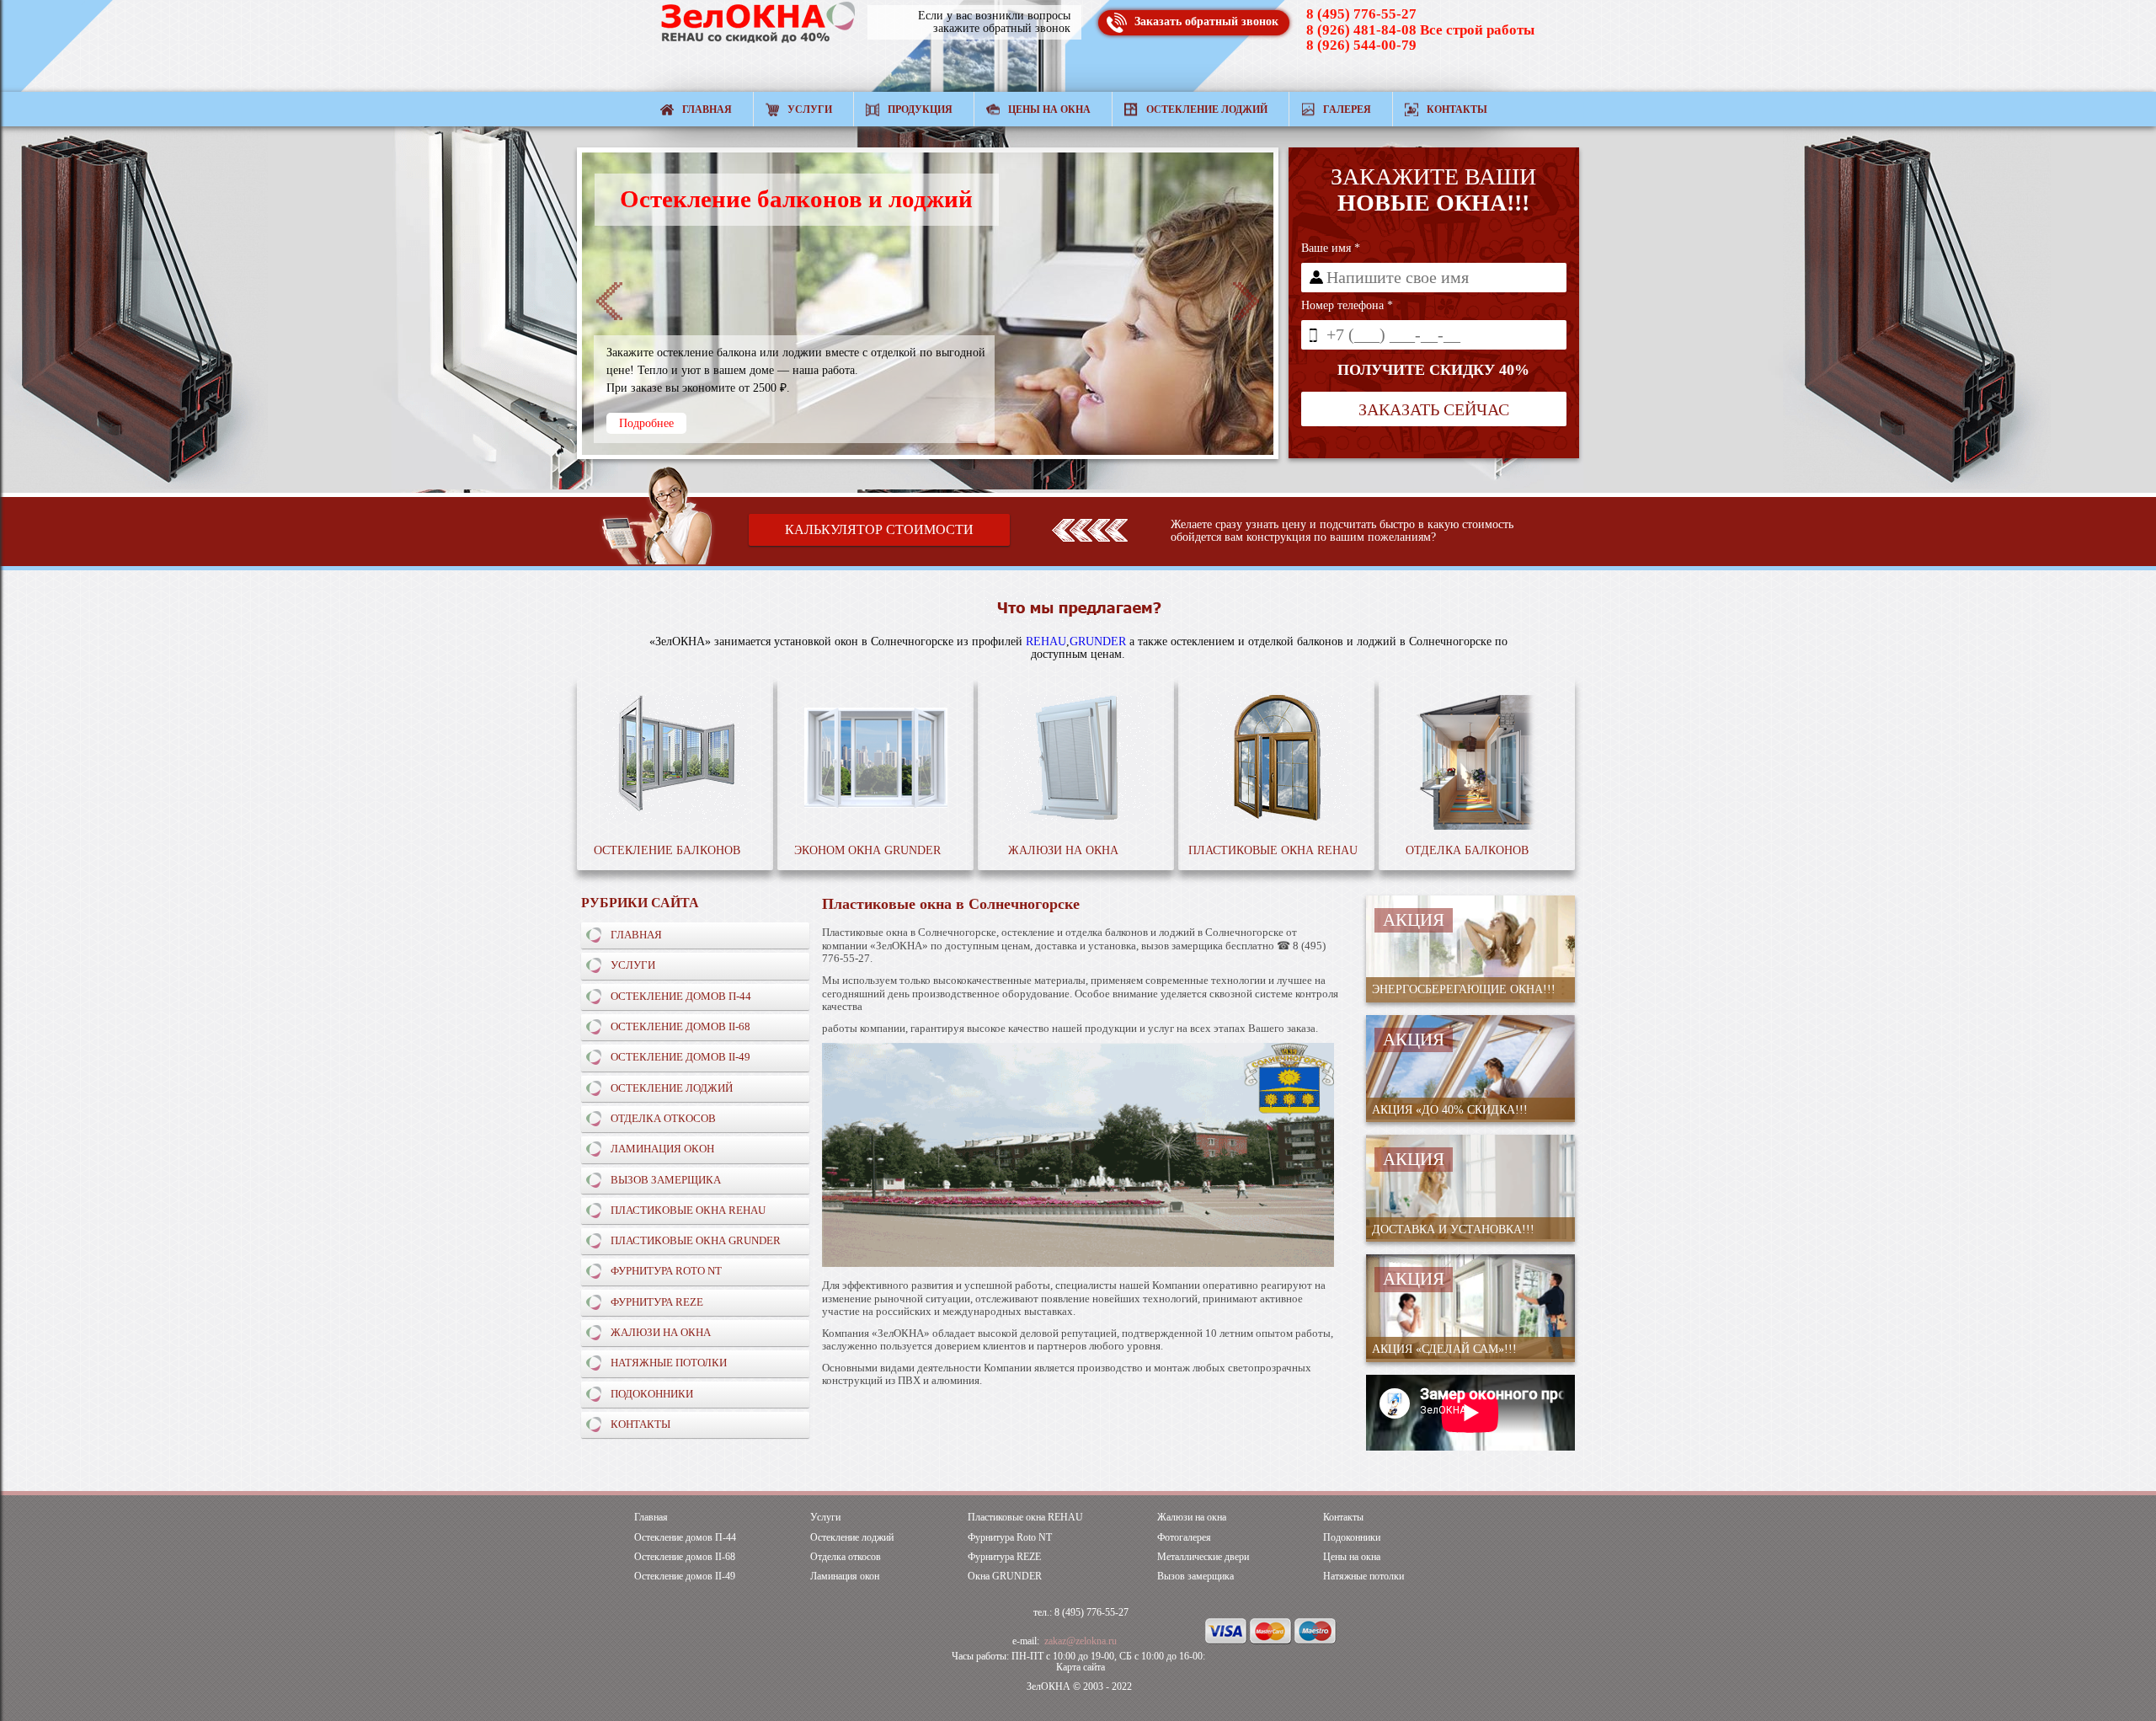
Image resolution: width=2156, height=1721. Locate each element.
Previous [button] (609, 301)
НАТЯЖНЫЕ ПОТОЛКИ (669, 1363)
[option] (928, 304)
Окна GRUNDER (1005, 1577)
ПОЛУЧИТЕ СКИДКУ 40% (1433, 370)
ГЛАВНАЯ (636, 935)
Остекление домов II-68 (680, 1026)
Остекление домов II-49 (680, 1057)
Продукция (920, 110)
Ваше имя (1331, 248)
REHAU (1046, 641)
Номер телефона (1347, 305)
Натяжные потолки (1364, 1577)
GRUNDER (1098, 641)
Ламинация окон (662, 1149)
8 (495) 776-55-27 (1361, 14)
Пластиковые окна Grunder (696, 1240)
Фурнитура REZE (657, 1302)
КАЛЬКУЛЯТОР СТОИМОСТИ (879, 529)
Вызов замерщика (666, 1180)
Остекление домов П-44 (681, 996)
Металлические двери (1203, 1557)
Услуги (810, 110)
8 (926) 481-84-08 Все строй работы (1420, 30)
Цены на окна (1049, 110)
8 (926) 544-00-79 (1361, 45)
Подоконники (652, 1394)
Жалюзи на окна (661, 1332)
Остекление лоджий (1207, 110)
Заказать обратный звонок (1206, 21)
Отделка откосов (663, 1118)
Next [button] (1246, 301)
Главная (707, 110)
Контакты (1457, 110)
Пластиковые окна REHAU (688, 1210)
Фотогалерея (1184, 1538)
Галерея (1347, 110)
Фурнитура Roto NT (666, 1271)
